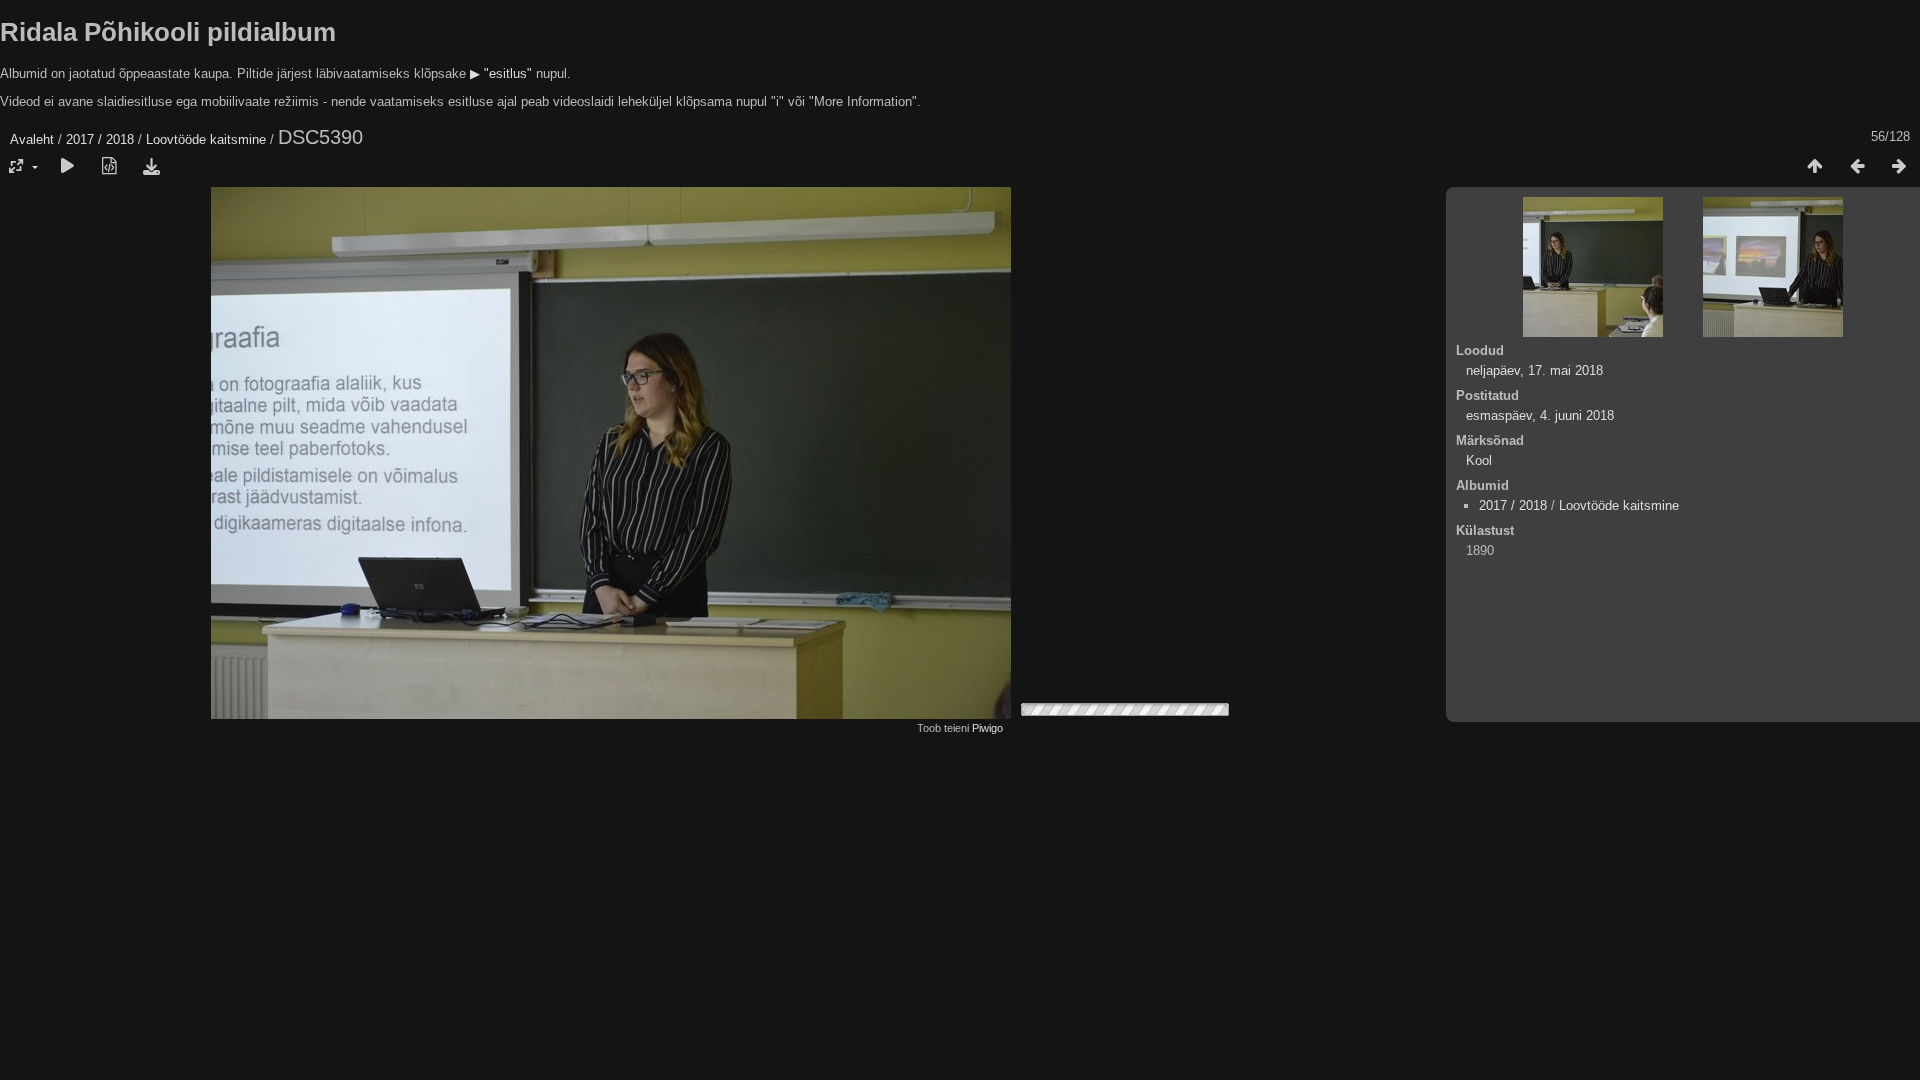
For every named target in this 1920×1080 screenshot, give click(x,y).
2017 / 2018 (100, 139)
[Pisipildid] (1815, 167)
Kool (1479, 460)
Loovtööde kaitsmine (206, 139)
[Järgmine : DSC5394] (1899, 167)
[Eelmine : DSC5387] (1857, 167)
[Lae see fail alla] (151, 167)
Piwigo (987, 728)
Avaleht (32, 139)
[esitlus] (67, 167)
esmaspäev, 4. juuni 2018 (1540, 415)
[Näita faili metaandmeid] (109, 167)
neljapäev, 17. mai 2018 (1534, 370)
